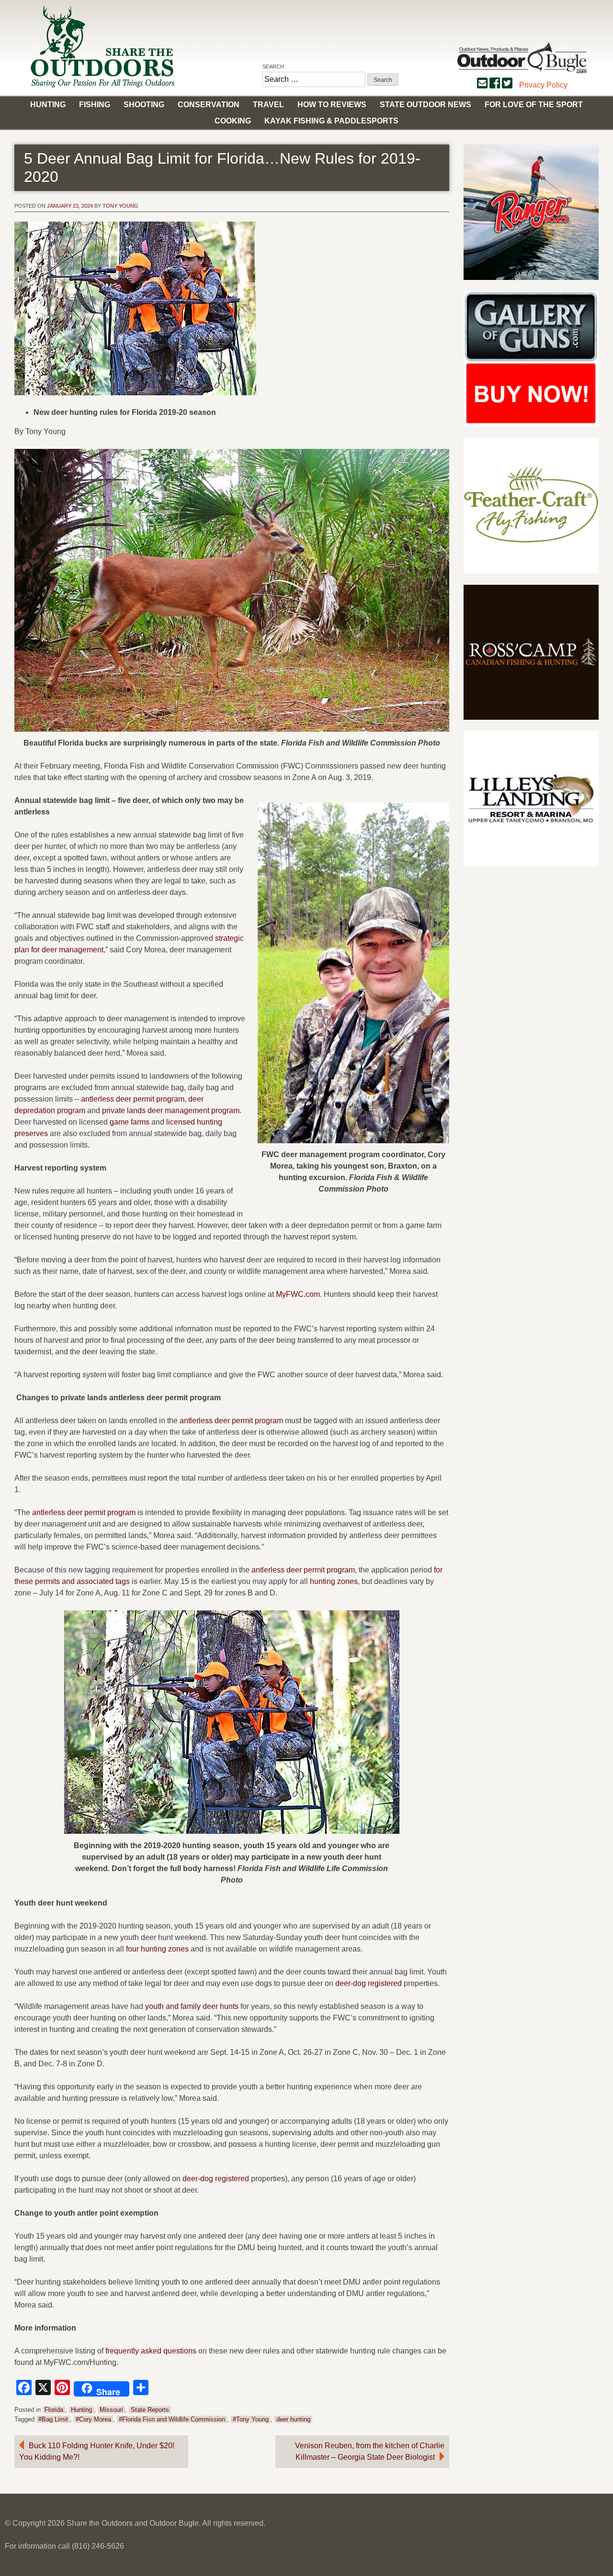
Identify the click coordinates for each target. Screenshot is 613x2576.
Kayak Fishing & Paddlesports (331, 121)
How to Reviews (332, 105)
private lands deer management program (171, 1110)
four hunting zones (157, 1949)
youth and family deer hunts (192, 2006)
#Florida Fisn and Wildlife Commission (172, 2419)
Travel (268, 105)
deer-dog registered (369, 1983)
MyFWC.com (298, 1294)
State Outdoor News (426, 105)
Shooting (144, 105)
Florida (54, 2410)
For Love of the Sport (534, 105)
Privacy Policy (543, 85)
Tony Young (120, 206)
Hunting (48, 105)
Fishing (95, 105)
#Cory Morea (93, 2419)
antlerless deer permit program (133, 1099)
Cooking (233, 121)
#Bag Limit (53, 2419)
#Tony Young (251, 2419)
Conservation (209, 105)
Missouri (111, 2410)
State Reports (150, 2410)
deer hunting (293, 2419)
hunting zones (334, 1581)
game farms (130, 1122)
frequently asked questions (151, 2351)
